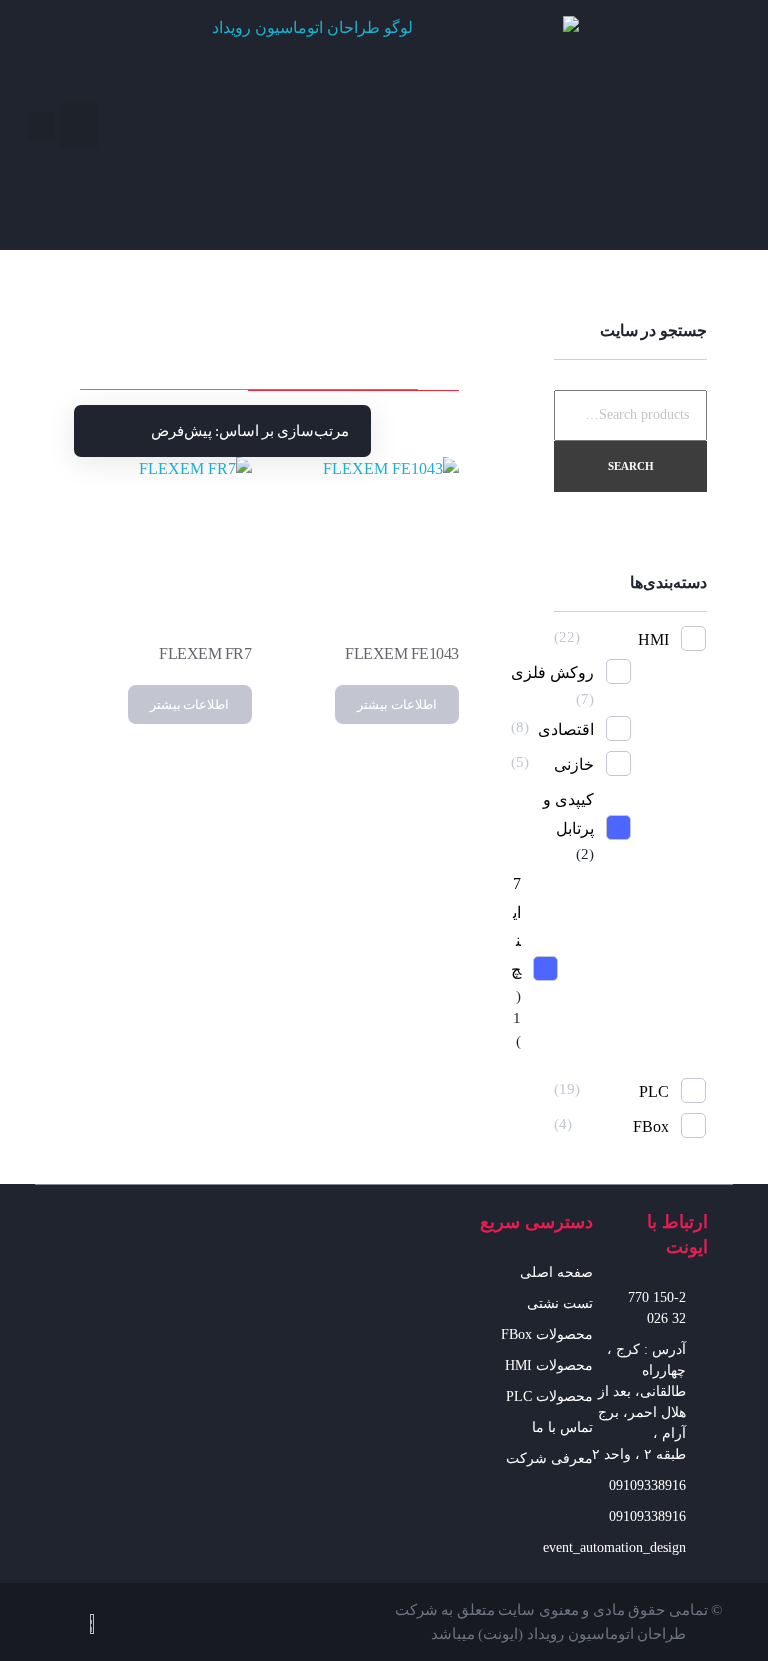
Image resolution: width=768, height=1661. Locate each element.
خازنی (574, 764)
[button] (79, 125)
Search (631, 466)
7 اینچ (516, 926)
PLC (654, 1091)
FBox (651, 1126)
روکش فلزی (552, 672)
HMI (653, 639)
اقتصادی (566, 729)
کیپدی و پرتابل (568, 814)
